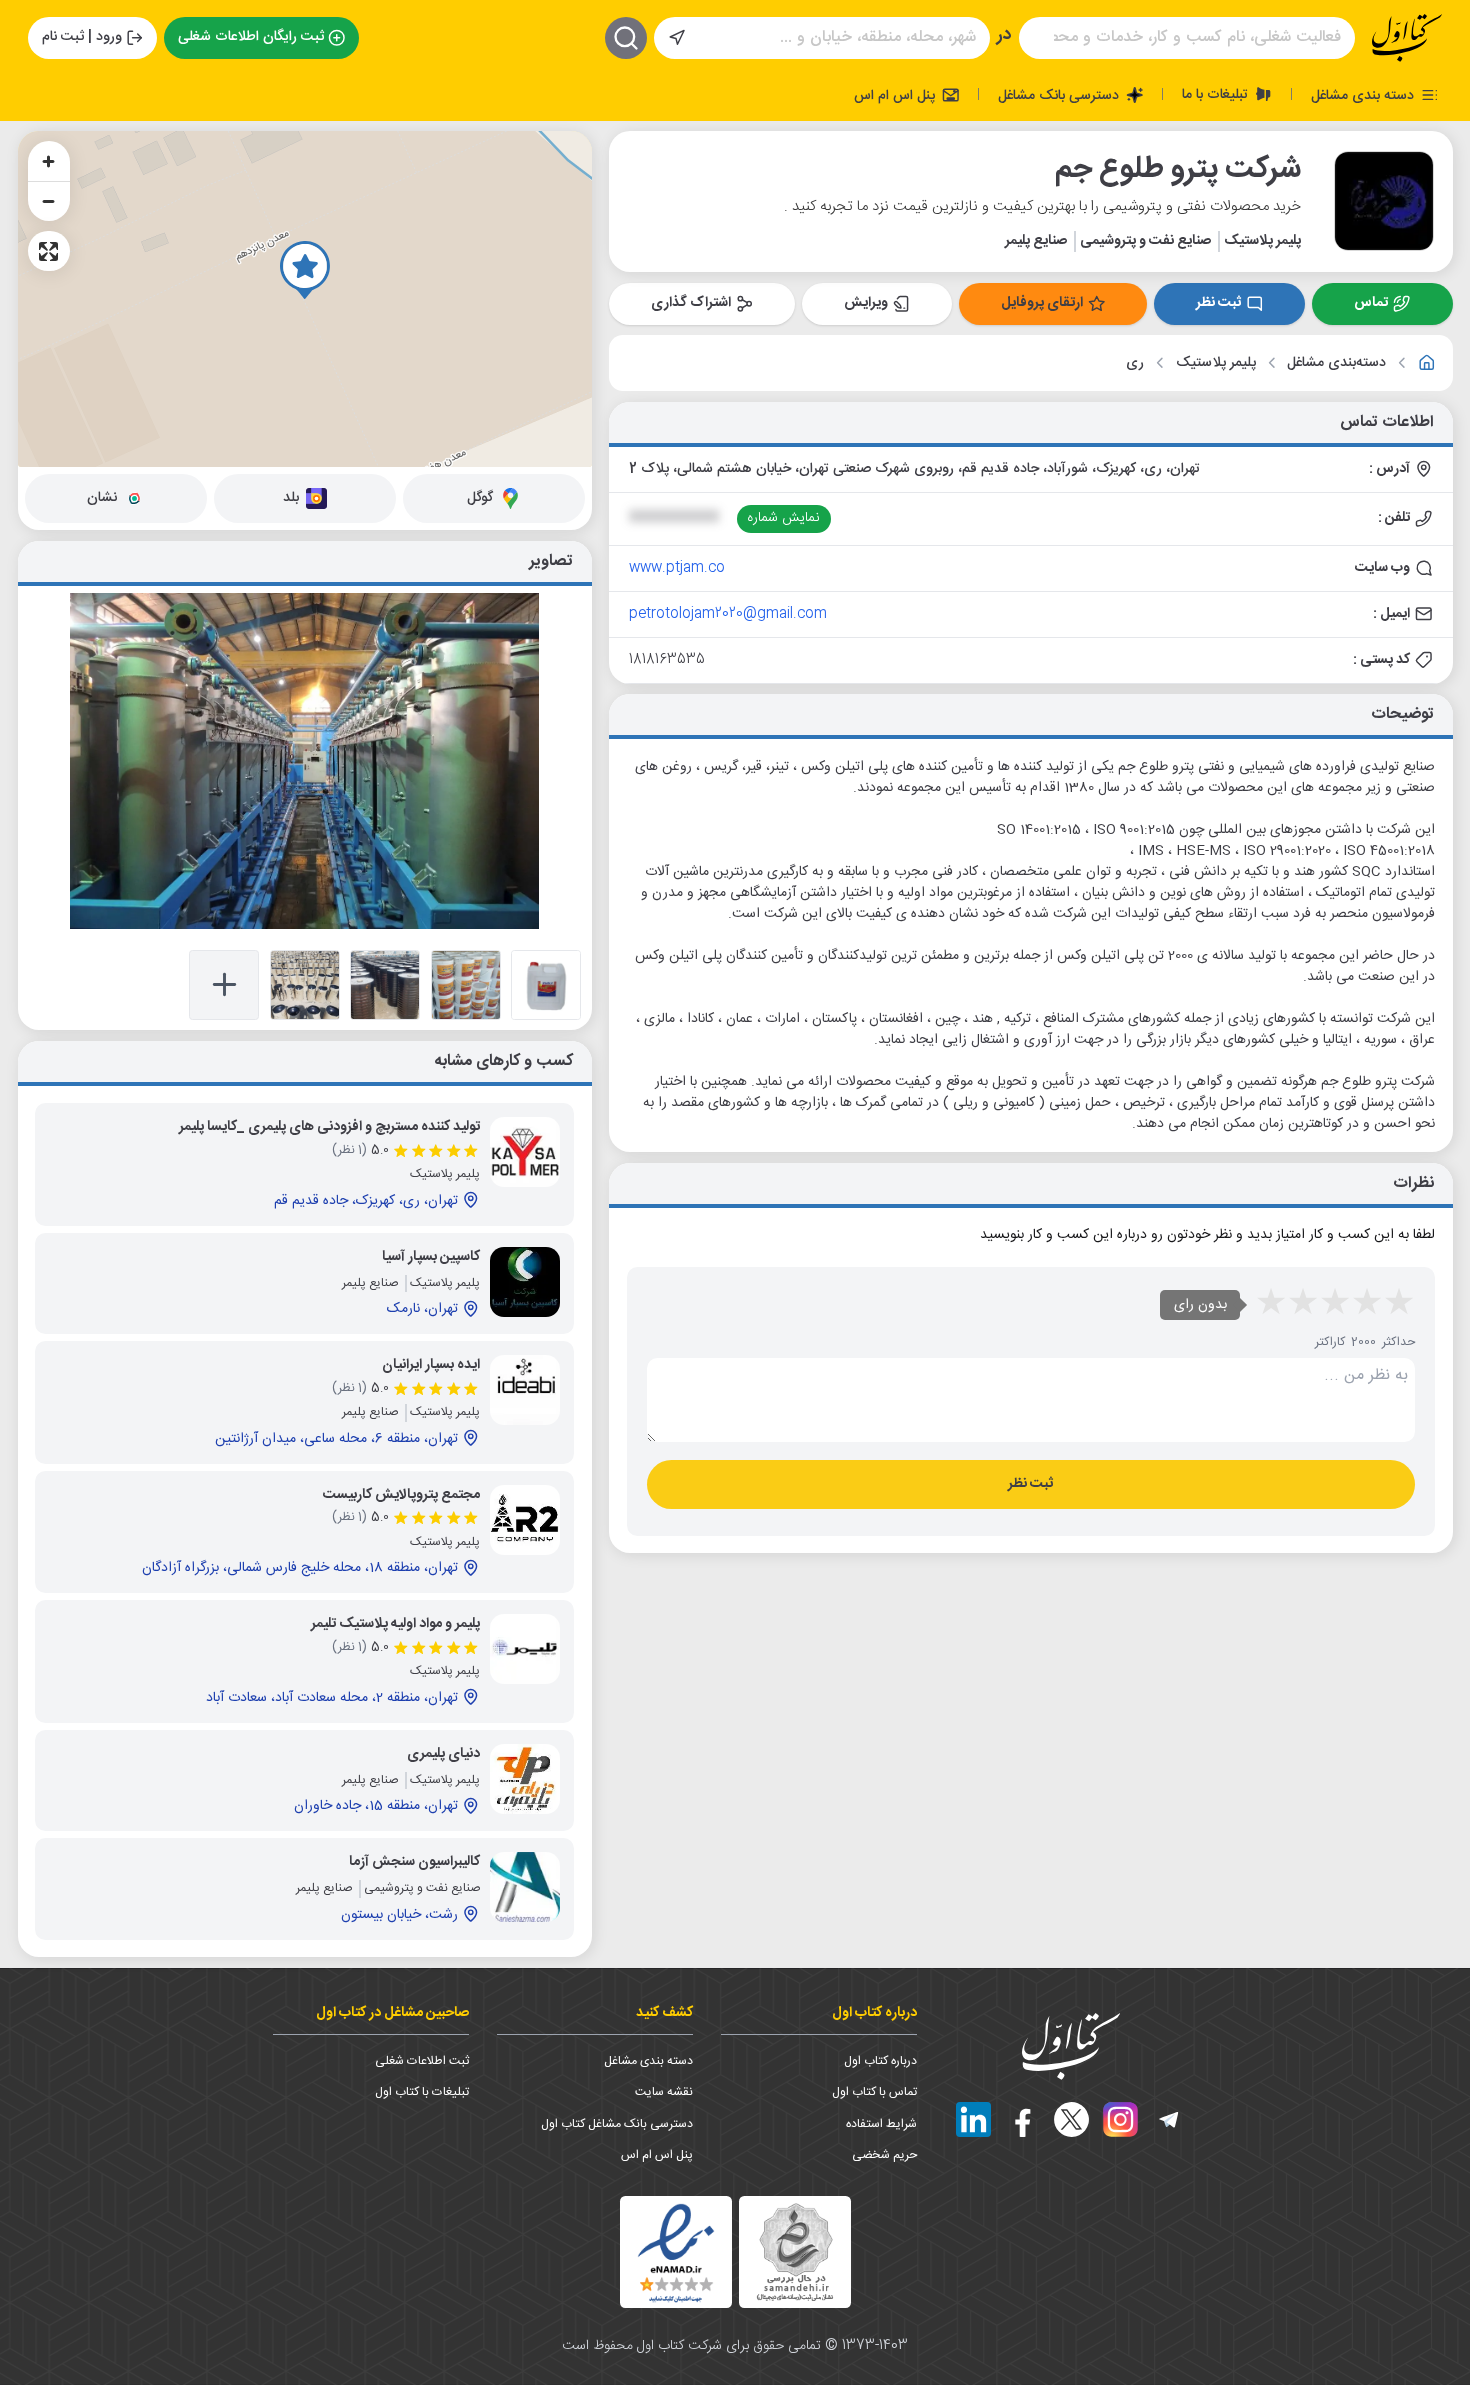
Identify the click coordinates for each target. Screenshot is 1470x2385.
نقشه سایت (664, 2092)
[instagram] (1120, 2119)
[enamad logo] (676, 2252)
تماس (1371, 303)
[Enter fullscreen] (49, 251)
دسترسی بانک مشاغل (1060, 95)
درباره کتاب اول (880, 2061)
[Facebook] (1022, 2119)
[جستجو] (626, 38)
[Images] (546, 985)
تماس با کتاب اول (874, 2092)
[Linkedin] (973, 2119)
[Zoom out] (49, 201)
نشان (102, 498)
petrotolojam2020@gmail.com (728, 614)
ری (1135, 363)
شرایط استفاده (881, 2124)
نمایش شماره (783, 518)
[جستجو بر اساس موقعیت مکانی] (677, 38)
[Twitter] (1071, 2119)
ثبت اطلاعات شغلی (422, 2061)
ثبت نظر (1218, 303)
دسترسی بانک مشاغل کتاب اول (617, 2124)
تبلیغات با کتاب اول (422, 2092)
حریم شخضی (884, 2155)
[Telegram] (1169, 2119)
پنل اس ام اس (896, 95)
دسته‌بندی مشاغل (1336, 363)
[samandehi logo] (795, 2252)
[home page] (1407, 38)
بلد (291, 498)
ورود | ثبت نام (82, 37)
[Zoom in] (49, 161)
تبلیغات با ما (1217, 94)
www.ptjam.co (677, 568)
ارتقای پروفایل (1042, 303)
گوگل (480, 498)
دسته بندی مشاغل (1364, 95)
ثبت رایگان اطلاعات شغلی (251, 37)
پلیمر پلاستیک (1216, 363)
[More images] (224, 985)
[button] (305, 270)
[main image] (305, 761)
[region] (305, 299)
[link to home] (1427, 363)
